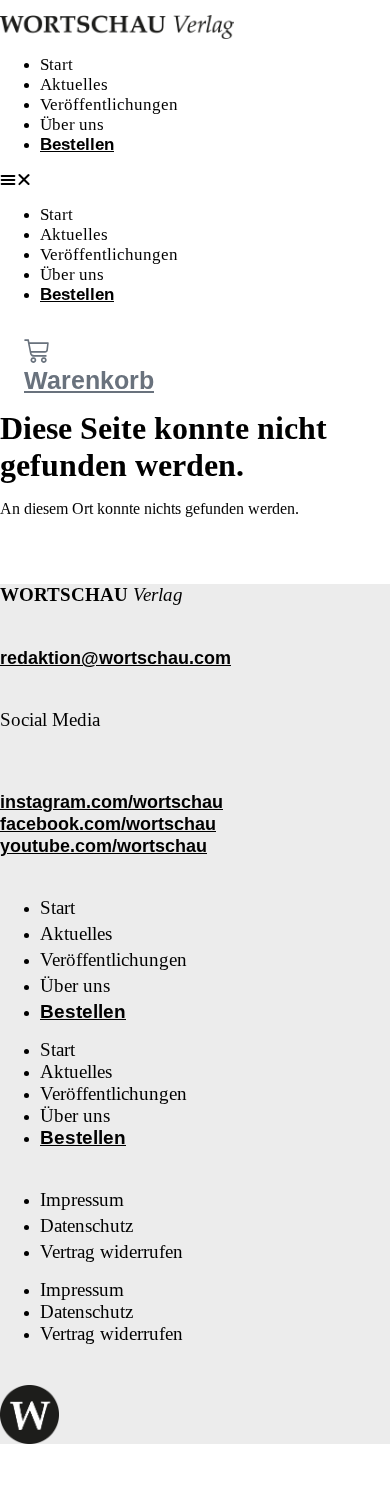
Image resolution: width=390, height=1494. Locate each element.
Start (56, 64)
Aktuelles (74, 84)
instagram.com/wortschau (111, 802)
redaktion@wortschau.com (115, 658)
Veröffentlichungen (109, 104)
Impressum (82, 1199)
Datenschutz (86, 1225)
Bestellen (77, 144)
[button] (78, 180)
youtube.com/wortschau (103, 846)
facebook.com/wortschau (108, 824)
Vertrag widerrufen (111, 1251)
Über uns (72, 124)
